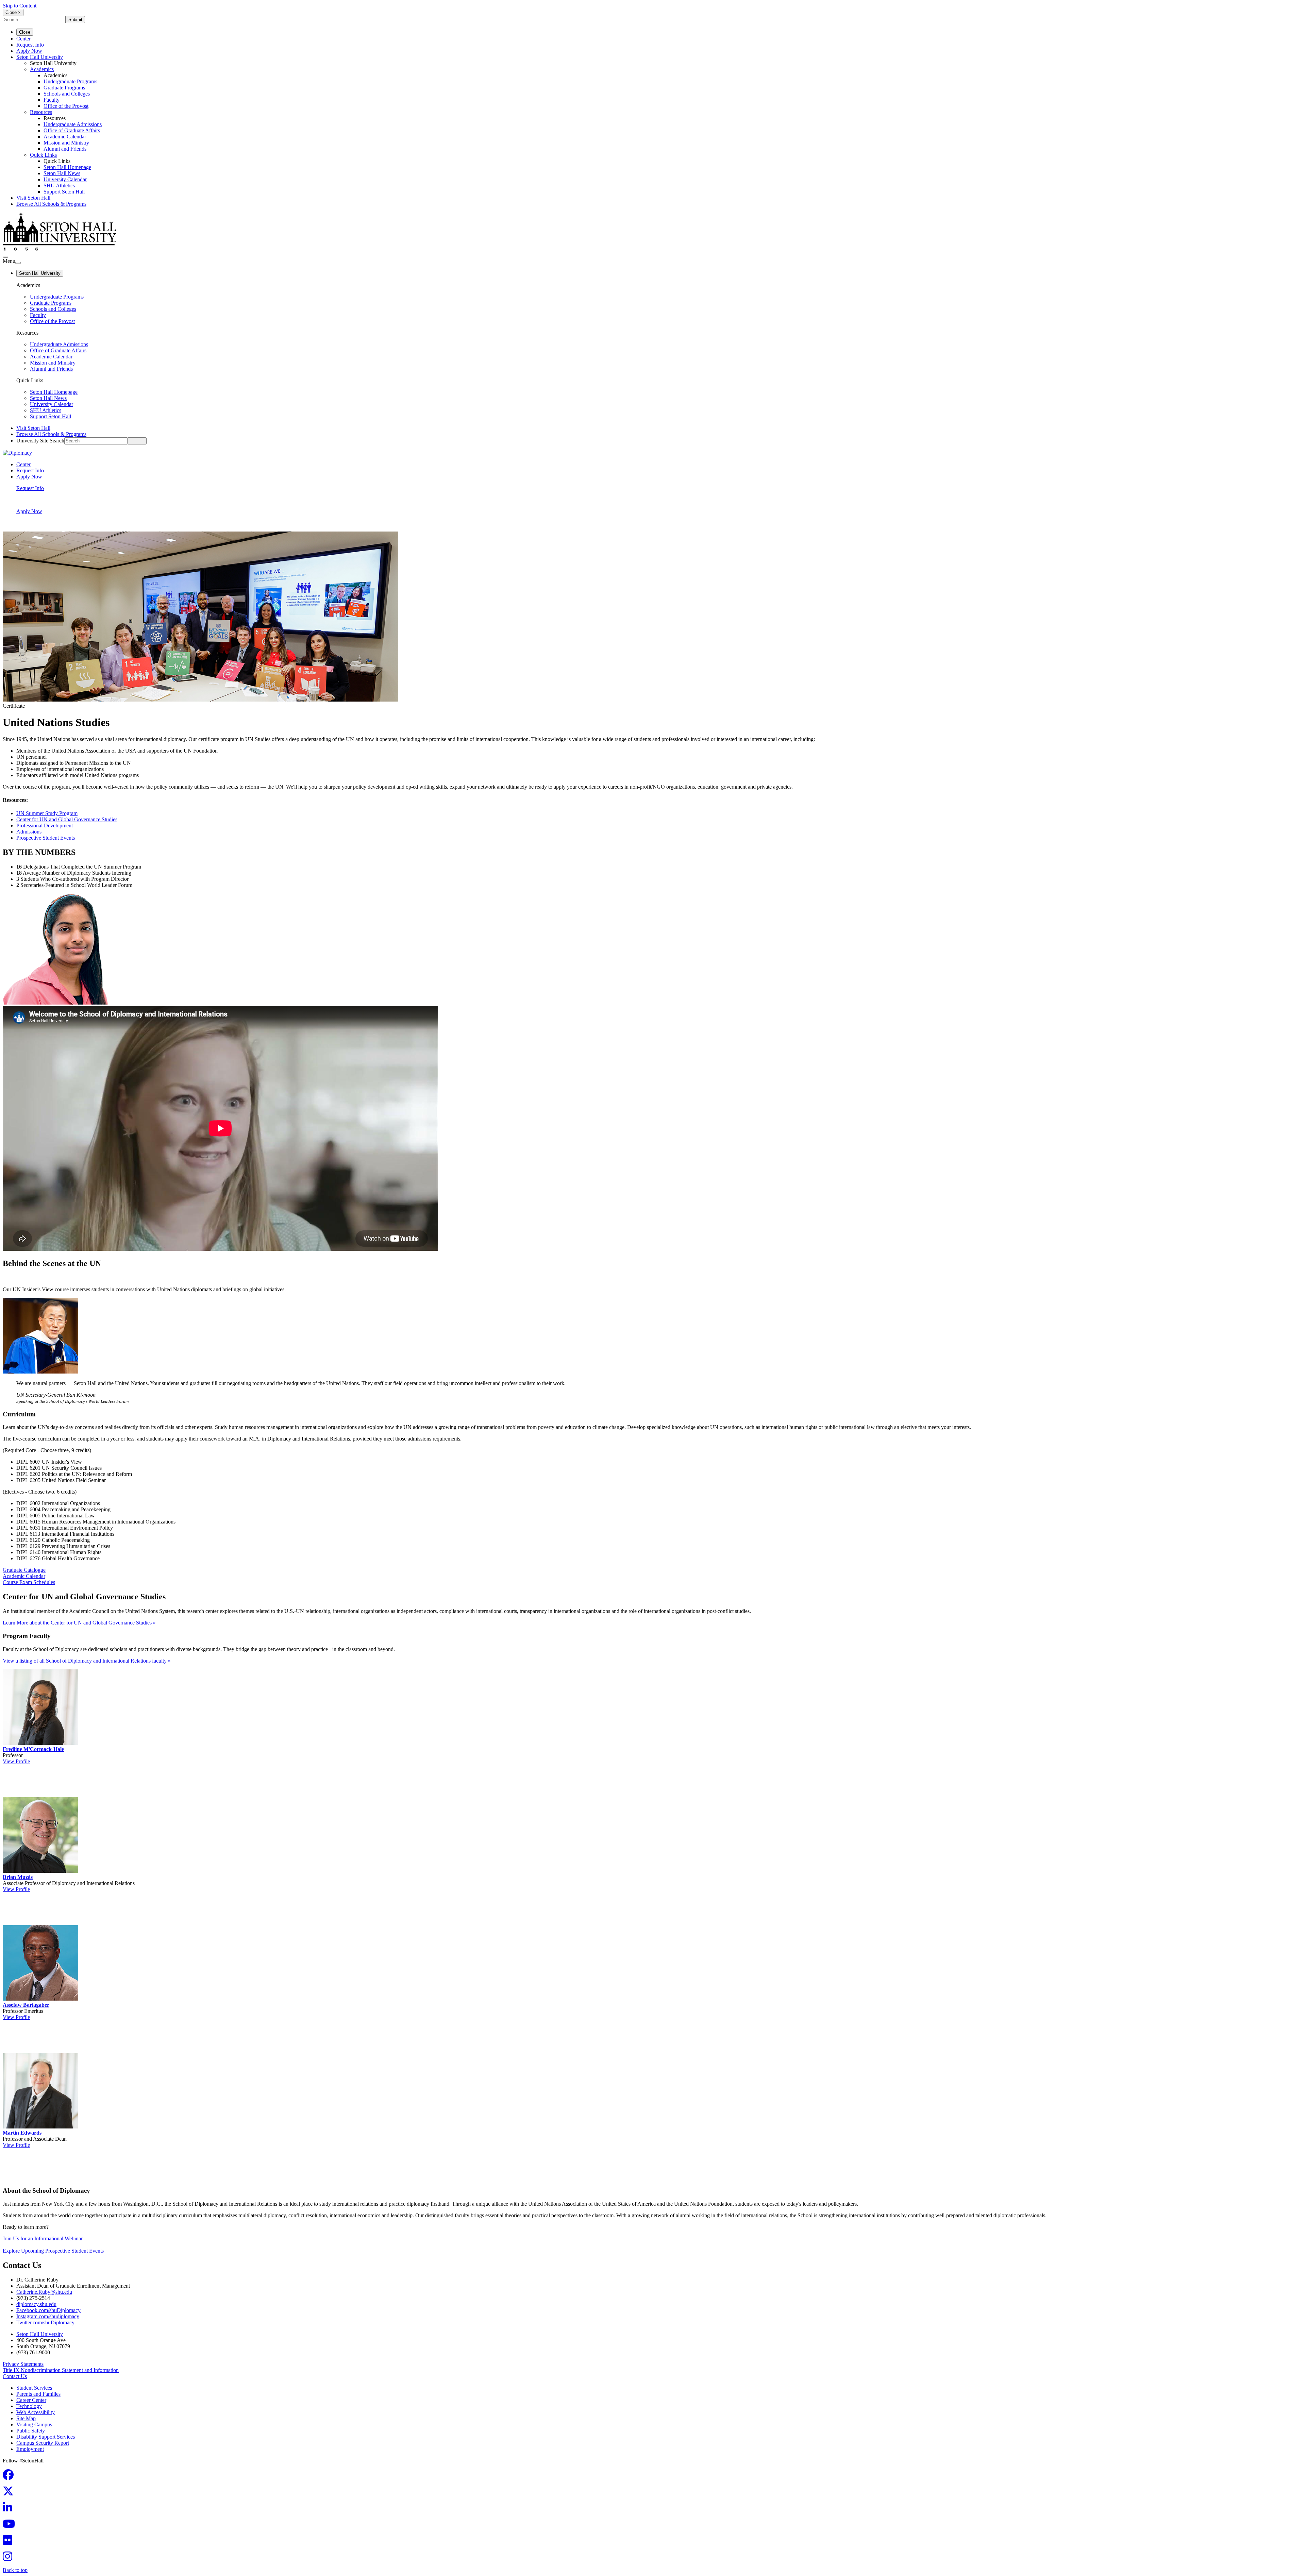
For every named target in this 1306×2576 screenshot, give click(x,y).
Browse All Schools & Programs (51, 204)
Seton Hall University (40, 57)
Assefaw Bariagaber (26, 2005)
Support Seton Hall (64, 192)
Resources (41, 112)
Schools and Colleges (67, 94)
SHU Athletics (59, 186)
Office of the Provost (66, 106)
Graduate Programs (64, 88)
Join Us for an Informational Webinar (43, 2238)
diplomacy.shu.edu (36, 2304)
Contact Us (15, 2376)
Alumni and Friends (65, 149)
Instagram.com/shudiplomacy (48, 2316)
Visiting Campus (34, 2425)
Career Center (31, 2400)
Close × (13, 12)
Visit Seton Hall (33, 198)
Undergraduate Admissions (73, 124)
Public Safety (31, 2431)
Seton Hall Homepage (67, 167)
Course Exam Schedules (29, 1582)
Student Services (34, 2388)
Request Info (30, 45)
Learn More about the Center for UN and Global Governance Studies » (79, 1623)
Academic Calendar (65, 137)
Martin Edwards (22, 2133)
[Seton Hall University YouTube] (11, 2526)
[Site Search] (5, 257)
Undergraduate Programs (70, 81)
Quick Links (43, 155)
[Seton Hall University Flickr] (10, 2542)
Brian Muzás (18, 1877)
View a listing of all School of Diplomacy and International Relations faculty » (87, 1661)
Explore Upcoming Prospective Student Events (53, 2251)
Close (25, 32)
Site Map (26, 2418)
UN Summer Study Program (47, 813)
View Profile (16, 1761)
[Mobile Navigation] (18, 263)
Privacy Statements (23, 2364)
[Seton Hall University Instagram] (10, 2558)
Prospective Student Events (46, 838)
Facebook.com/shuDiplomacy (48, 2310)
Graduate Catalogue (24, 1570)
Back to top (15, 2570)
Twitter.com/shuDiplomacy (45, 2322)
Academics (42, 69)
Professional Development (45, 826)
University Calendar (65, 179)
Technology (29, 2406)
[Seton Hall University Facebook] (10, 2477)
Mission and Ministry (66, 143)
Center (23, 39)
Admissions (29, 832)
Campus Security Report (43, 2443)
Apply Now (29, 51)
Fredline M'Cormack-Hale (33, 1749)
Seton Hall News (62, 173)
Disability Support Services (46, 2437)
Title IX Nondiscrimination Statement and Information (61, 2370)
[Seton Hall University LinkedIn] (10, 2510)
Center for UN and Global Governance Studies (67, 819)
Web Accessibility (36, 2412)
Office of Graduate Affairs (72, 130)
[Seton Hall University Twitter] (10, 2493)
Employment (30, 2449)
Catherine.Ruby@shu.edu (44, 2292)
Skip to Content (20, 6)
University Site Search (40, 441)
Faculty (52, 100)
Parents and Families (38, 2394)
